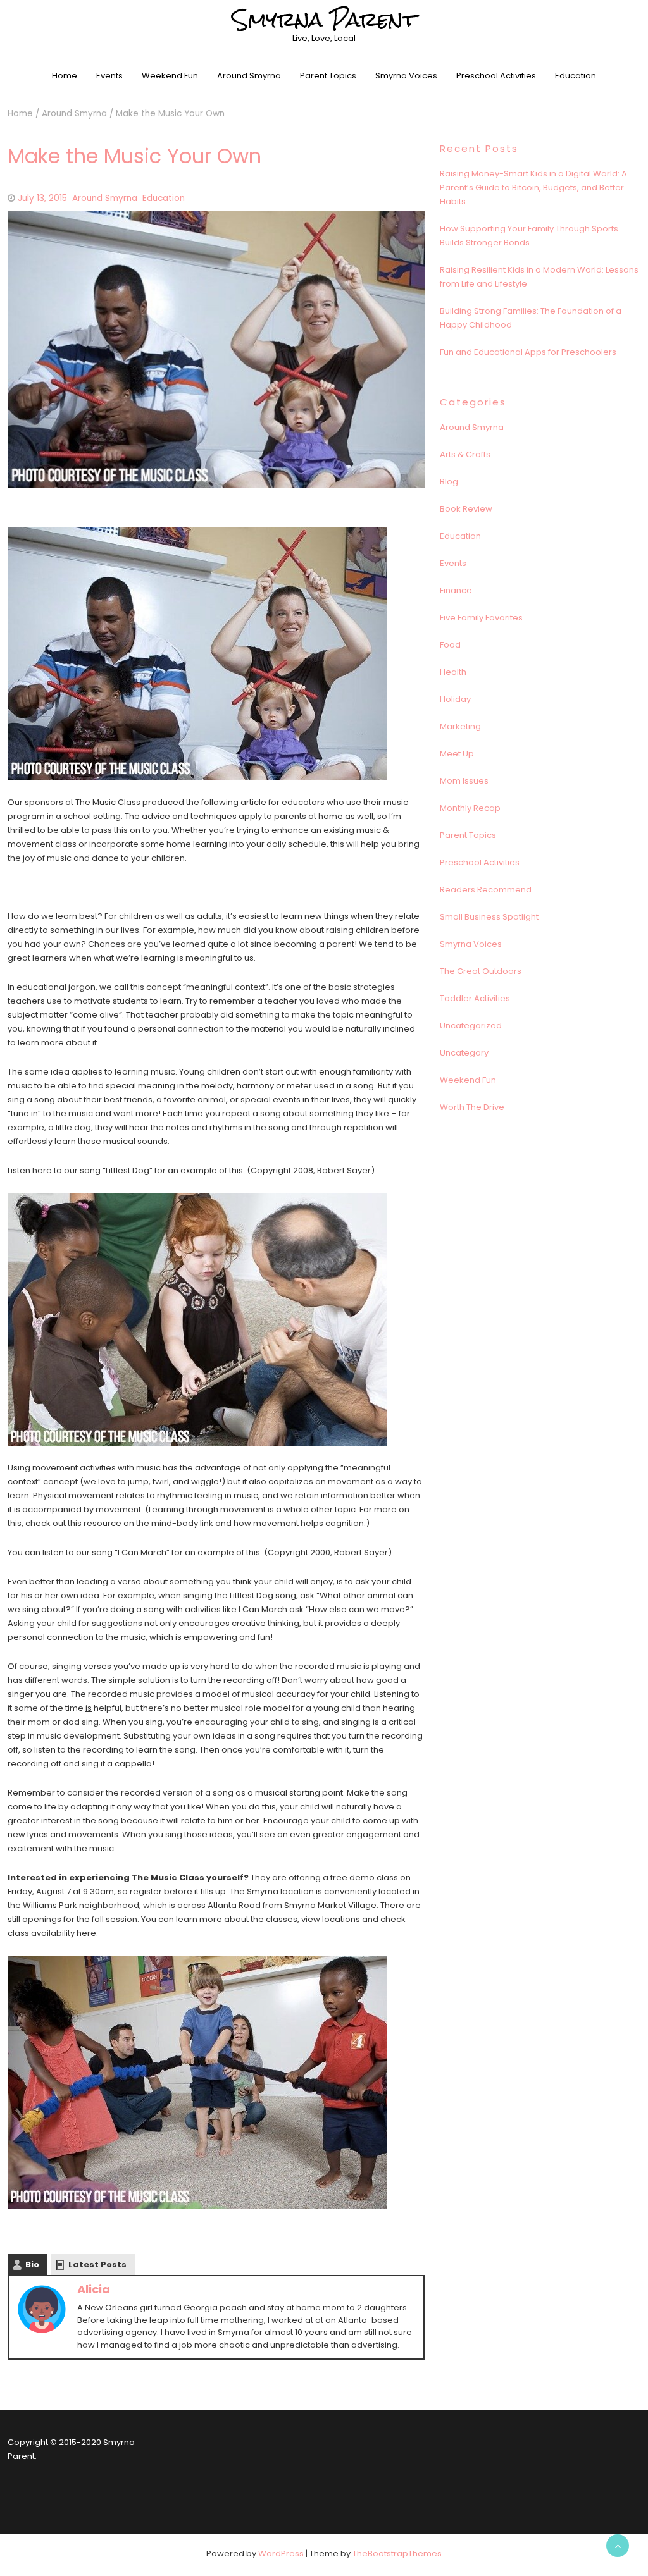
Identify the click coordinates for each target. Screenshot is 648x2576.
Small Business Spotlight (489, 917)
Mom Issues (464, 781)
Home (65, 76)
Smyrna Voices (406, 76)
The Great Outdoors (481, 971)
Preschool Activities (496, 76)
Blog (449, 482)
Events (109, 76)
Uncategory (464, 1053)
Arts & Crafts (465, 454)
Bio (32, 2265)
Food (450, 645)
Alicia (94, 2289)
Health (453, 672)
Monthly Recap (470, 808)
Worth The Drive (472, 1107)
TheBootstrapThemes (397, 2554)
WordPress (281, 2554)
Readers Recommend (486, 890)
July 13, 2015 (42, 198)
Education (576, 76)
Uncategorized (471, 1026)
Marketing (460, 726)
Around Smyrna (249, 76)
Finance (456, 590)
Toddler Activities (475, 998)
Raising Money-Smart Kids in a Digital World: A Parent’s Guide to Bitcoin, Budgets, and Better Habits (533, 188)
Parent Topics (328, 76)
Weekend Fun (170, 76)
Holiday (455, 699)
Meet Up (457, 754)
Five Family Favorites (481, 618)
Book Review (466, 509)
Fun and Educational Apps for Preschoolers (528, 352)
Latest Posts (97, 2265)
